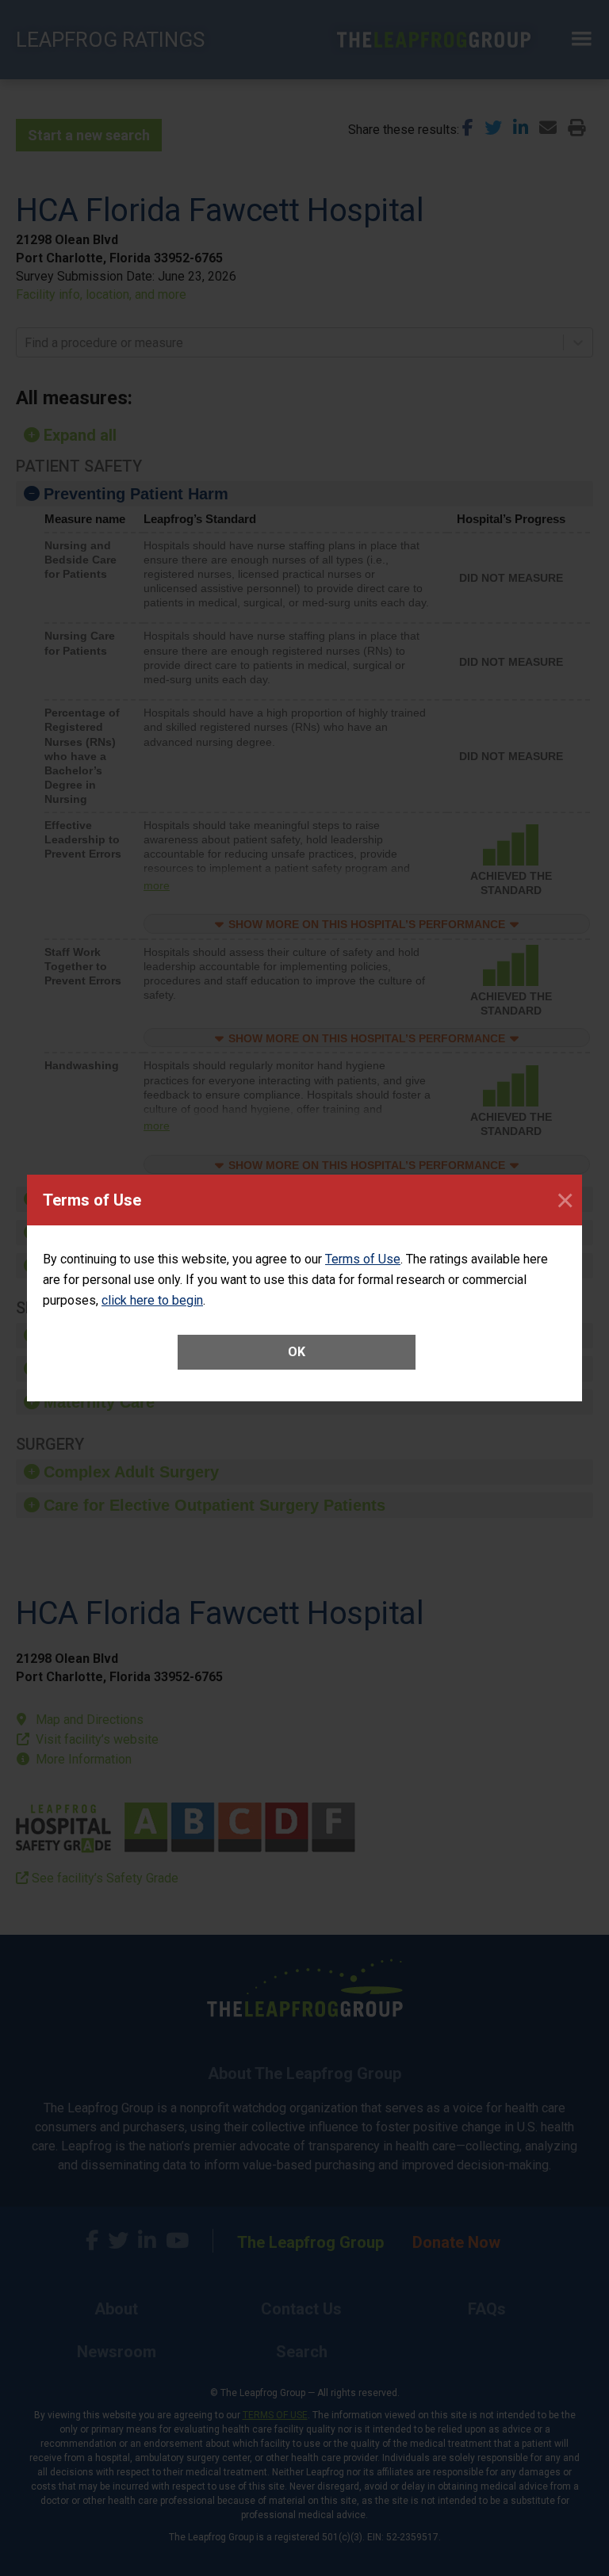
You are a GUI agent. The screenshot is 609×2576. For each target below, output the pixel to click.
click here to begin (152, 1300)
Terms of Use (363, 1259)
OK (297, 1352)
